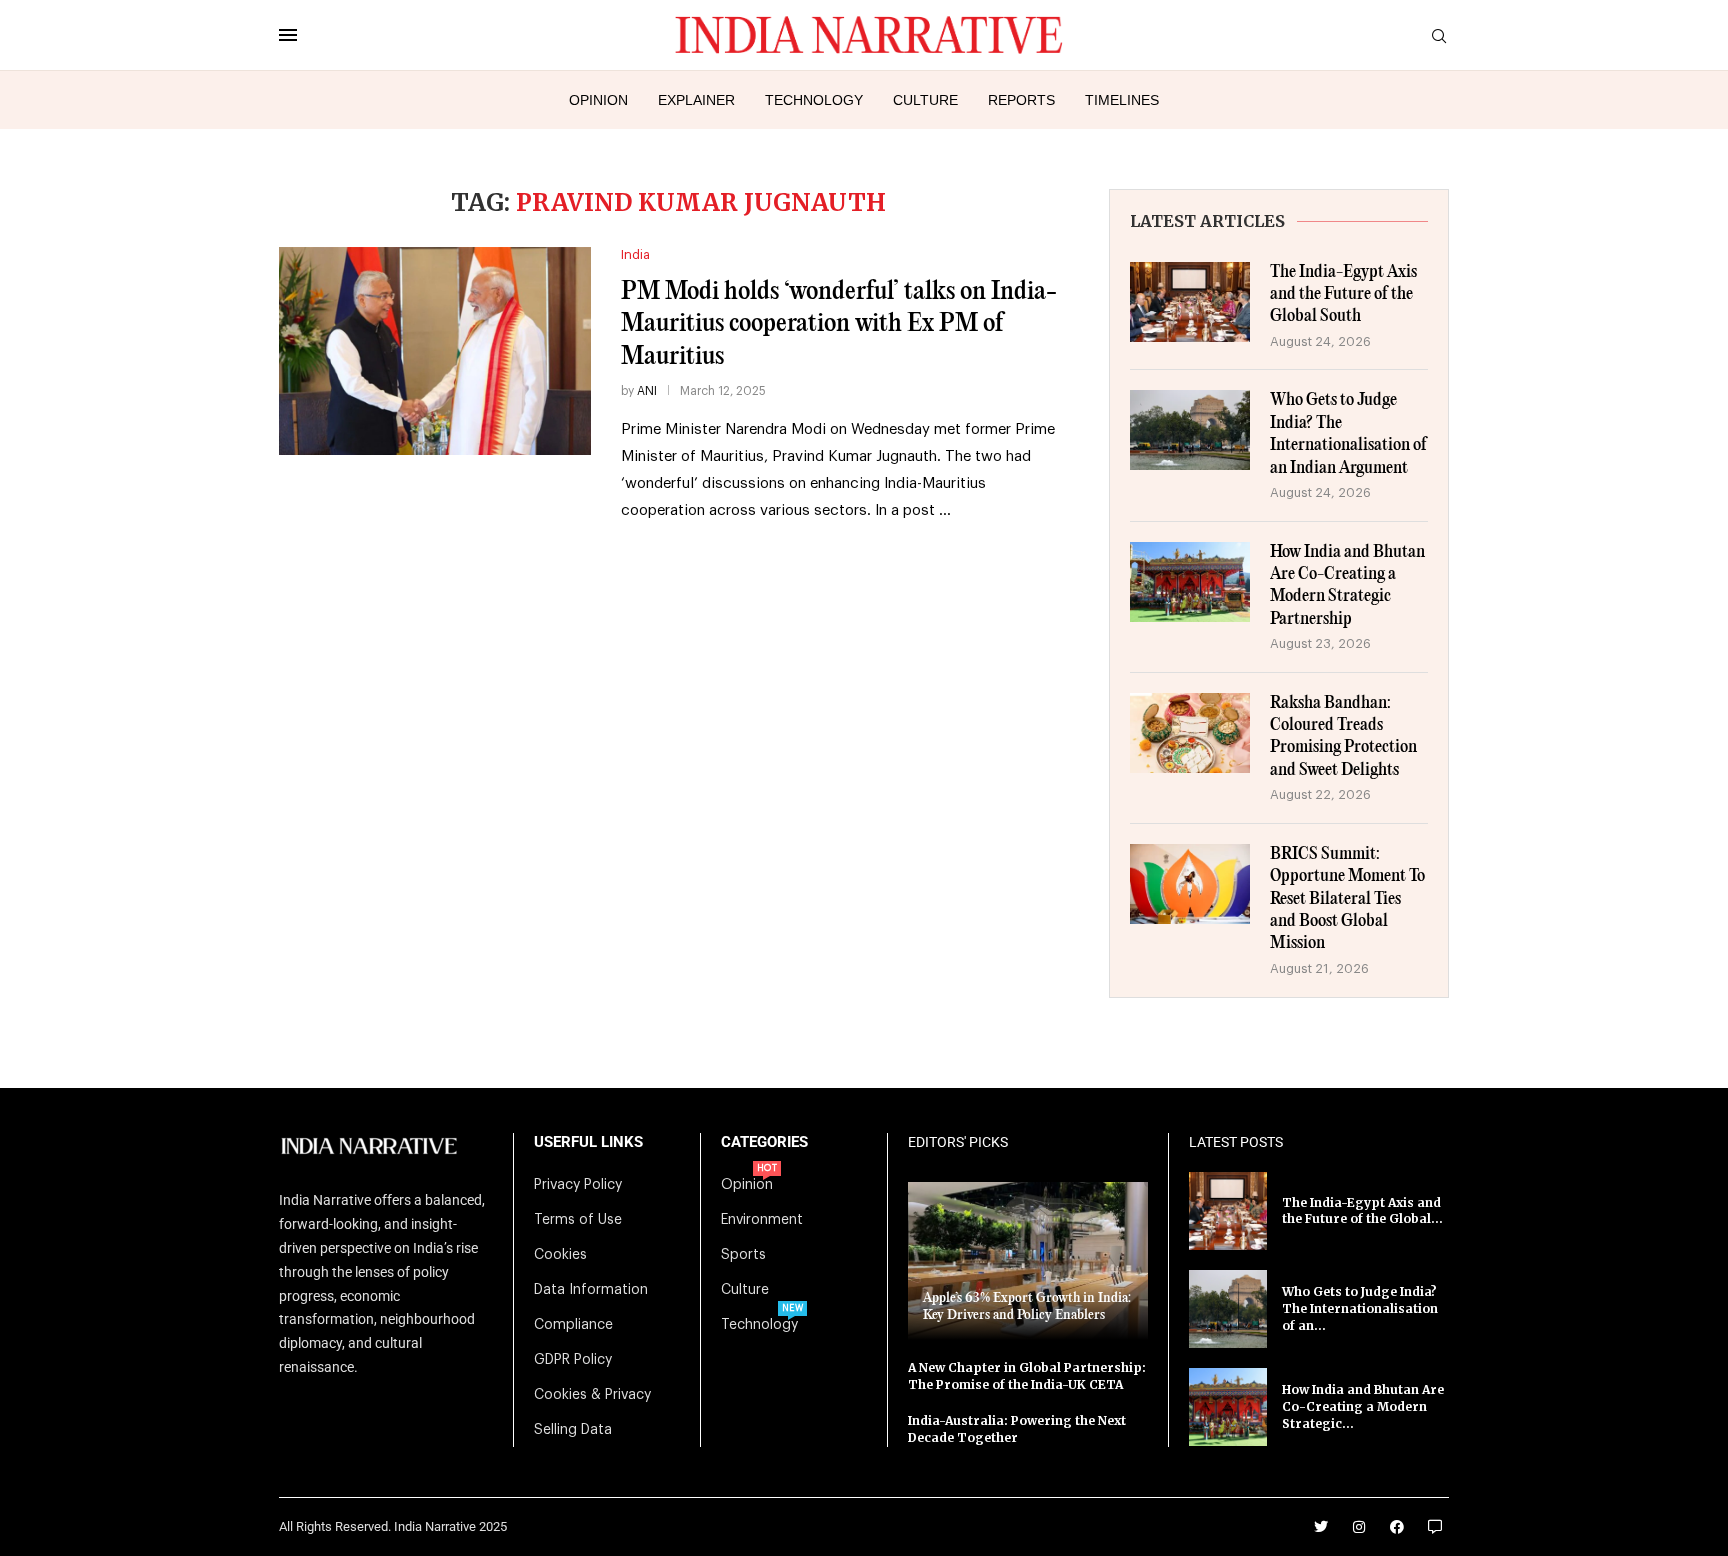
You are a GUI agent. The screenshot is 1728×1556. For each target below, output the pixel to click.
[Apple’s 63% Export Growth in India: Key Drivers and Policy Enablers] (1028, 1260)
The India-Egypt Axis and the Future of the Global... (1362, 1211)
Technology (814, 100)
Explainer (696, 100)
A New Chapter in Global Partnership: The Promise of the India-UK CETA (1027, 1376)
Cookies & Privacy (592, 1395)
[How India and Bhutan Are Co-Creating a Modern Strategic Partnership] (1190, 582)
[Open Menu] (288, 35)
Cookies (560, 1255)
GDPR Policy (573, 1360)
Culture (925, 100)
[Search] (1439, 36)
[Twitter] (1321, 1527)
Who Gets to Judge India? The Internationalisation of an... (1360, 1308)
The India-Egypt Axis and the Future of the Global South (1343, 295)
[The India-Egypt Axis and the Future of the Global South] (1190, 302)
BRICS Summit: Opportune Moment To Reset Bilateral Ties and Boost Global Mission (1347, 899)
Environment (762, 1220)
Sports (743, 1255)
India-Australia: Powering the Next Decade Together (1017, 1429)
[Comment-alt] (1435, 1527)
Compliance (573, 1325)
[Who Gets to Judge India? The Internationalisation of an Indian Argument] (1190, 430)
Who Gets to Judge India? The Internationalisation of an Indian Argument (1348, 434)
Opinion (598, 100)
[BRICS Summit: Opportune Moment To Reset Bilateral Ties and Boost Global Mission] (1190, 884)
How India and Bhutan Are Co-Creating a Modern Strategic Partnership (1347, 586)
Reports (1021, 100)
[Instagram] (1359, 1527)
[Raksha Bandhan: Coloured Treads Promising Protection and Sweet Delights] (1190, 733)
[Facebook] (1397, 1527)
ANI (647, 391)
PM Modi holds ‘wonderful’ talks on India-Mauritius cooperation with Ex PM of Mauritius (839, 324)
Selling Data (573, 1430)
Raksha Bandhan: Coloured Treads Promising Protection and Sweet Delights (1343, 737)
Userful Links (588, 1142)
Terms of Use (578, 1220)
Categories (764, 1142)
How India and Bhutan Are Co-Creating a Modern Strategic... (1363, 1406)
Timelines (1122, 100)
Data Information (591, 1290)
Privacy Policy (578, 1185)
